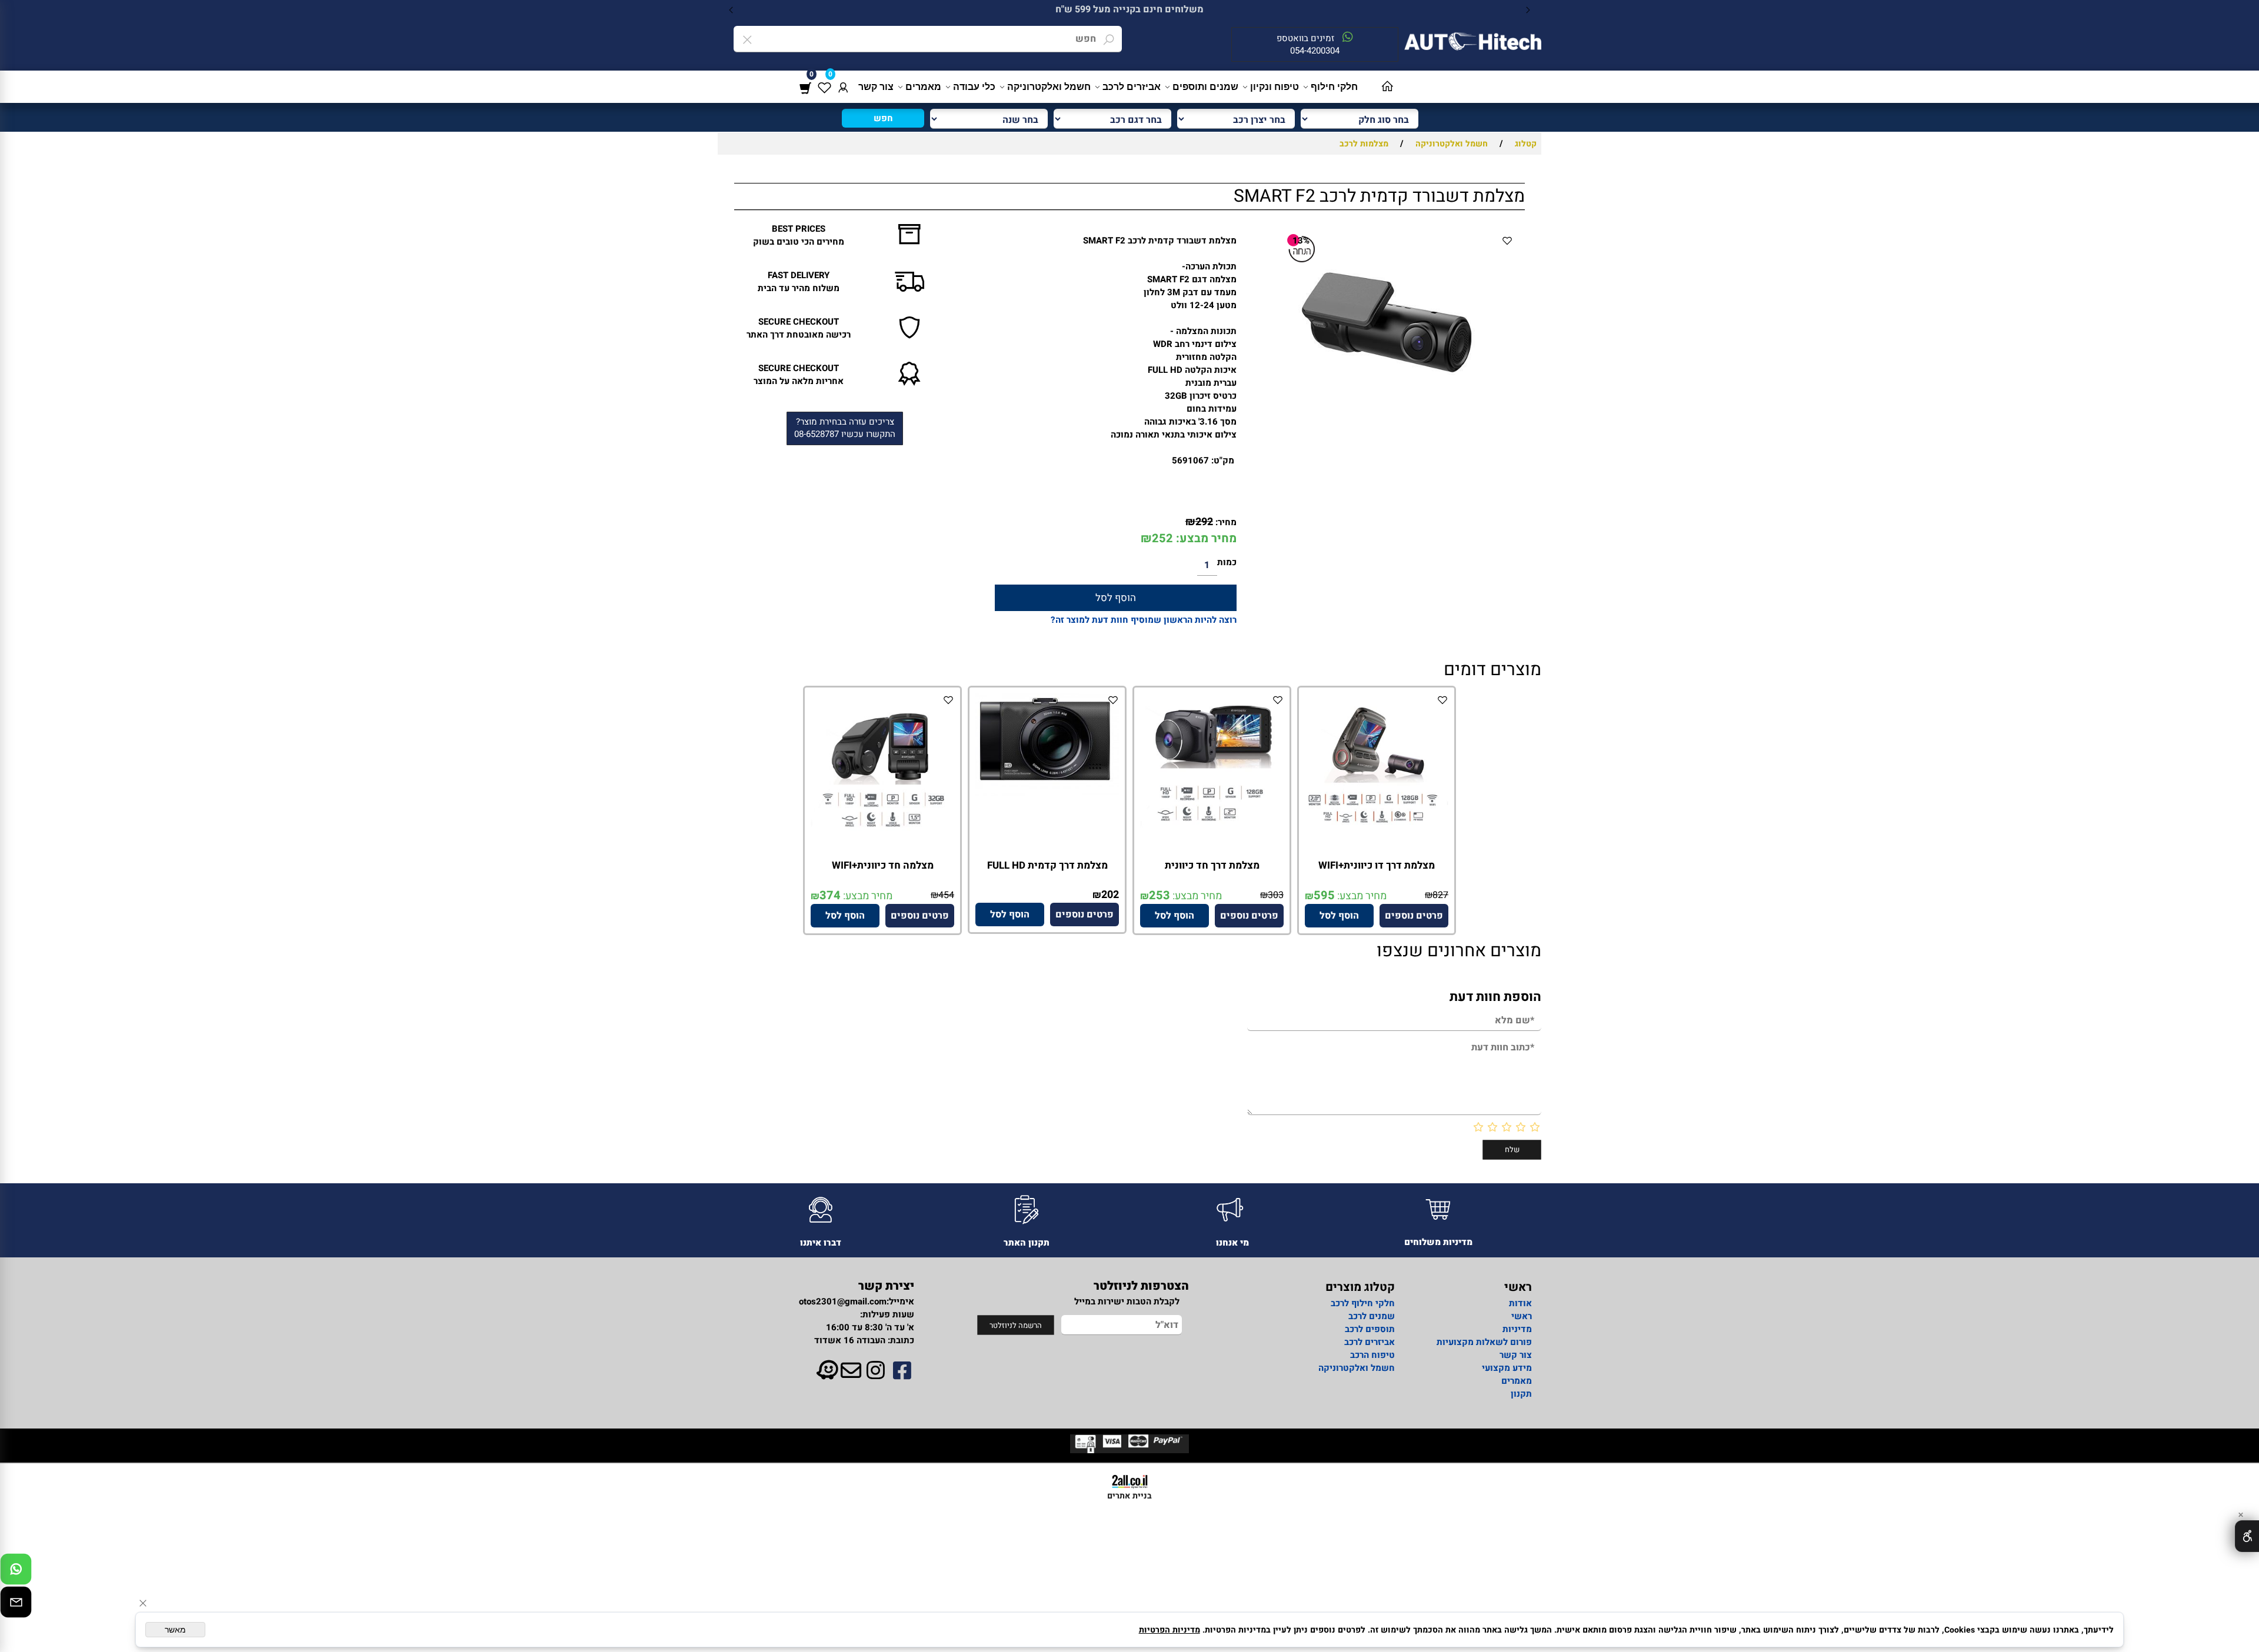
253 (1160, 895)
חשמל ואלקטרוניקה (1049, 87)
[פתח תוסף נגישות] (2247, 1536)
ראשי (1522, 1316)
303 (1276, 895)
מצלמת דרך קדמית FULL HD (1047, 865)
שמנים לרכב (1372, 1316)
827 (1440, 895)
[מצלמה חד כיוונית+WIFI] (882, 830)
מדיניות (1517, 1329)
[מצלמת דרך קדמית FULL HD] (1047, 793)
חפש (883, 118)
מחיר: (1225, 522)
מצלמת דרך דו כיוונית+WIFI (1377, 865)
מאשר (175, 1630)
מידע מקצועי (1507, 1368)
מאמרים (923, 87)
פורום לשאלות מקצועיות (1484, 1342)
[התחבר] (843, 87)
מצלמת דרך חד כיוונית (1212, 865)
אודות (1520, 1303)
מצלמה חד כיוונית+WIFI (883, 865)
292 (1204, 522)
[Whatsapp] (16, 1572)
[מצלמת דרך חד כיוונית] (1212, 830)
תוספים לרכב (1370, 1329)
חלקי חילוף (1334, 87)
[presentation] (732, 10)
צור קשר (876, 87)
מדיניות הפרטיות (1170, 1630)
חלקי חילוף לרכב (1362, 1303)
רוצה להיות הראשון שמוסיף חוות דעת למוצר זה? (1144, 620)
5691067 (1190, 460)
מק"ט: (1223, 460)
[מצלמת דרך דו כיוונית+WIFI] (1377, 825)
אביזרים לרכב (1132, 87)
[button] (1339, 916)
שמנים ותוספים (1205, 87)
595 (1324, 895)
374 (830, 895)
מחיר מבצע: (1205, 538)
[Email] (16, 1605)
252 (1162, 538)
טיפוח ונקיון (1275, 87)
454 (946, 895)
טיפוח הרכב (1372, 1355)
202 (1110, 895)
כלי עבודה (974, 87)
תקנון (1521, 1394)
